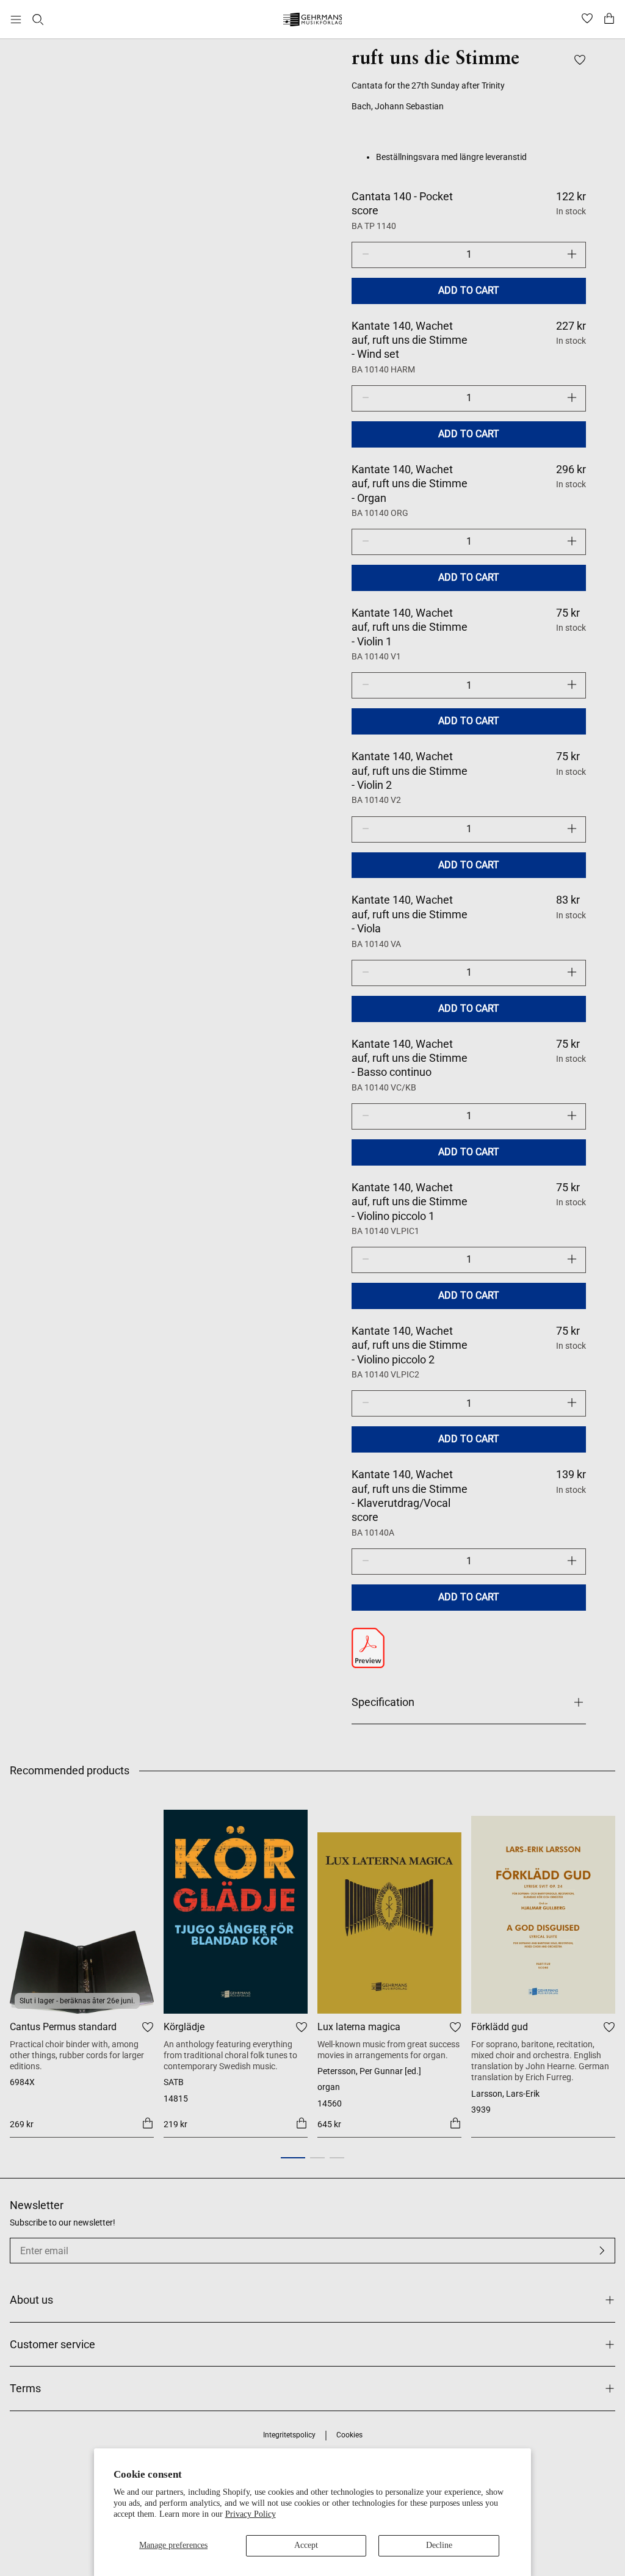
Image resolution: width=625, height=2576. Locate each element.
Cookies (349, 2435)
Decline (439, 2545)
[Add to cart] (148, 2123)
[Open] (16, 20)
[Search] (38, 20)
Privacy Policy (251, 2514)
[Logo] (313, 21)
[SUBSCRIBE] (602, 2251)
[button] (293, 2158)
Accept (306, 2545)
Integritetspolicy (289, 2435)
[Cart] (609, 20)
